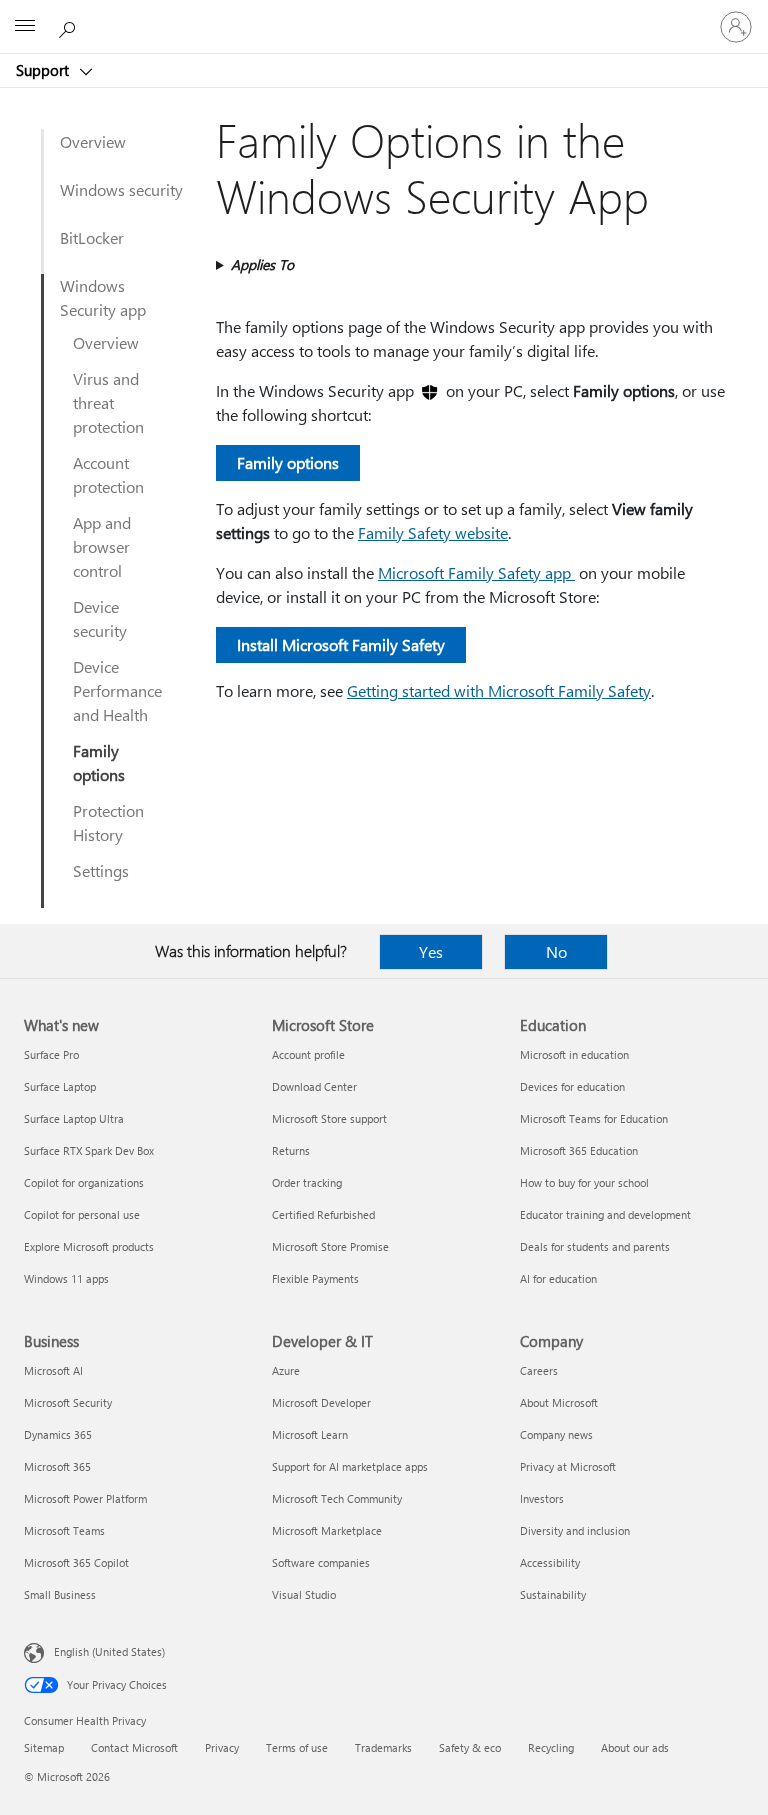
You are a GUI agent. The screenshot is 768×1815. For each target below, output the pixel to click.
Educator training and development (605, 1214)
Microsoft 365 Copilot (76, 1562)
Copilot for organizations (84, 1182)
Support (44, 70)
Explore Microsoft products (89, 1246)
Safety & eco (470, 1747)
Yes (431, 951)
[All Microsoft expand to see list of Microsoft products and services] (25, 27)
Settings (101, 870)
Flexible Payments (315, 1278)
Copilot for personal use (82, 1214)
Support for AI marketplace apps (350, 1466)
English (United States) (109, 1651)
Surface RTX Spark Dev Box (89, 1150)
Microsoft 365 (57, 1466)
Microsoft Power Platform (85, 1498)
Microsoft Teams (64, 1530)
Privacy (222, 1747)
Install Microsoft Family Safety (341, 644)
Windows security (121, 189)
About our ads (635, 1747)
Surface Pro (51, 1054)
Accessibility (550, 1562)
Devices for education (572, 1086)
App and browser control (102, 546)
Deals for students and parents (595, 1246)
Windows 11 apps (66, 1278)
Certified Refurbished (323, 1214)
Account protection (108, 474)
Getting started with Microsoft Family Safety (499, 690)
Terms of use (297, 1747)
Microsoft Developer (321, 1402)
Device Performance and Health (117, 690)
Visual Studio (304, 1594)
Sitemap (44, 1747)
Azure (286, 1370)
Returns (291, 1150)
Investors (542, 1498)
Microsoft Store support (329, 1118)
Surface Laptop (60, 1086)
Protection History (108, 822)
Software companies (321, 1562)
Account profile (308, 1054)
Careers (539, 1370)
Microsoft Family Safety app (476, 572)
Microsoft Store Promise (330, 1246)
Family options (99, 762)
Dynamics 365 (58, 1434)
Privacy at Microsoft (568, 1466)
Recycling (551, 1747)
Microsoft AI (53, 1370)
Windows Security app (103, 297)
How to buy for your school (584, 1182)
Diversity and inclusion (575, 1530)
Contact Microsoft (134, 1747)
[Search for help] (70, 26)
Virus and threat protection (108, 402)
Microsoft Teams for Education (594, 1118)
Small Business (60, 1594)
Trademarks (383, 1747)
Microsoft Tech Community (337, 1498)
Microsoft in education (574, 1054)
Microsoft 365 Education (579, 1150)
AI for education (558, 1278)
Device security (100, 618)
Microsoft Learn (310, 1434)
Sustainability (553, 1594)
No (556, 951)
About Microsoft (559, 1402)
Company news (556, 1434)
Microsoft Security (68, 1402)
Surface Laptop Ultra (74, 1118)
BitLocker (92, 237)
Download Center (314, 1086)
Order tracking (307, 1182)
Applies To (262, 264)
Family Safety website (433, 532)
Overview (93, 141)
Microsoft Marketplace (327, 1530)
